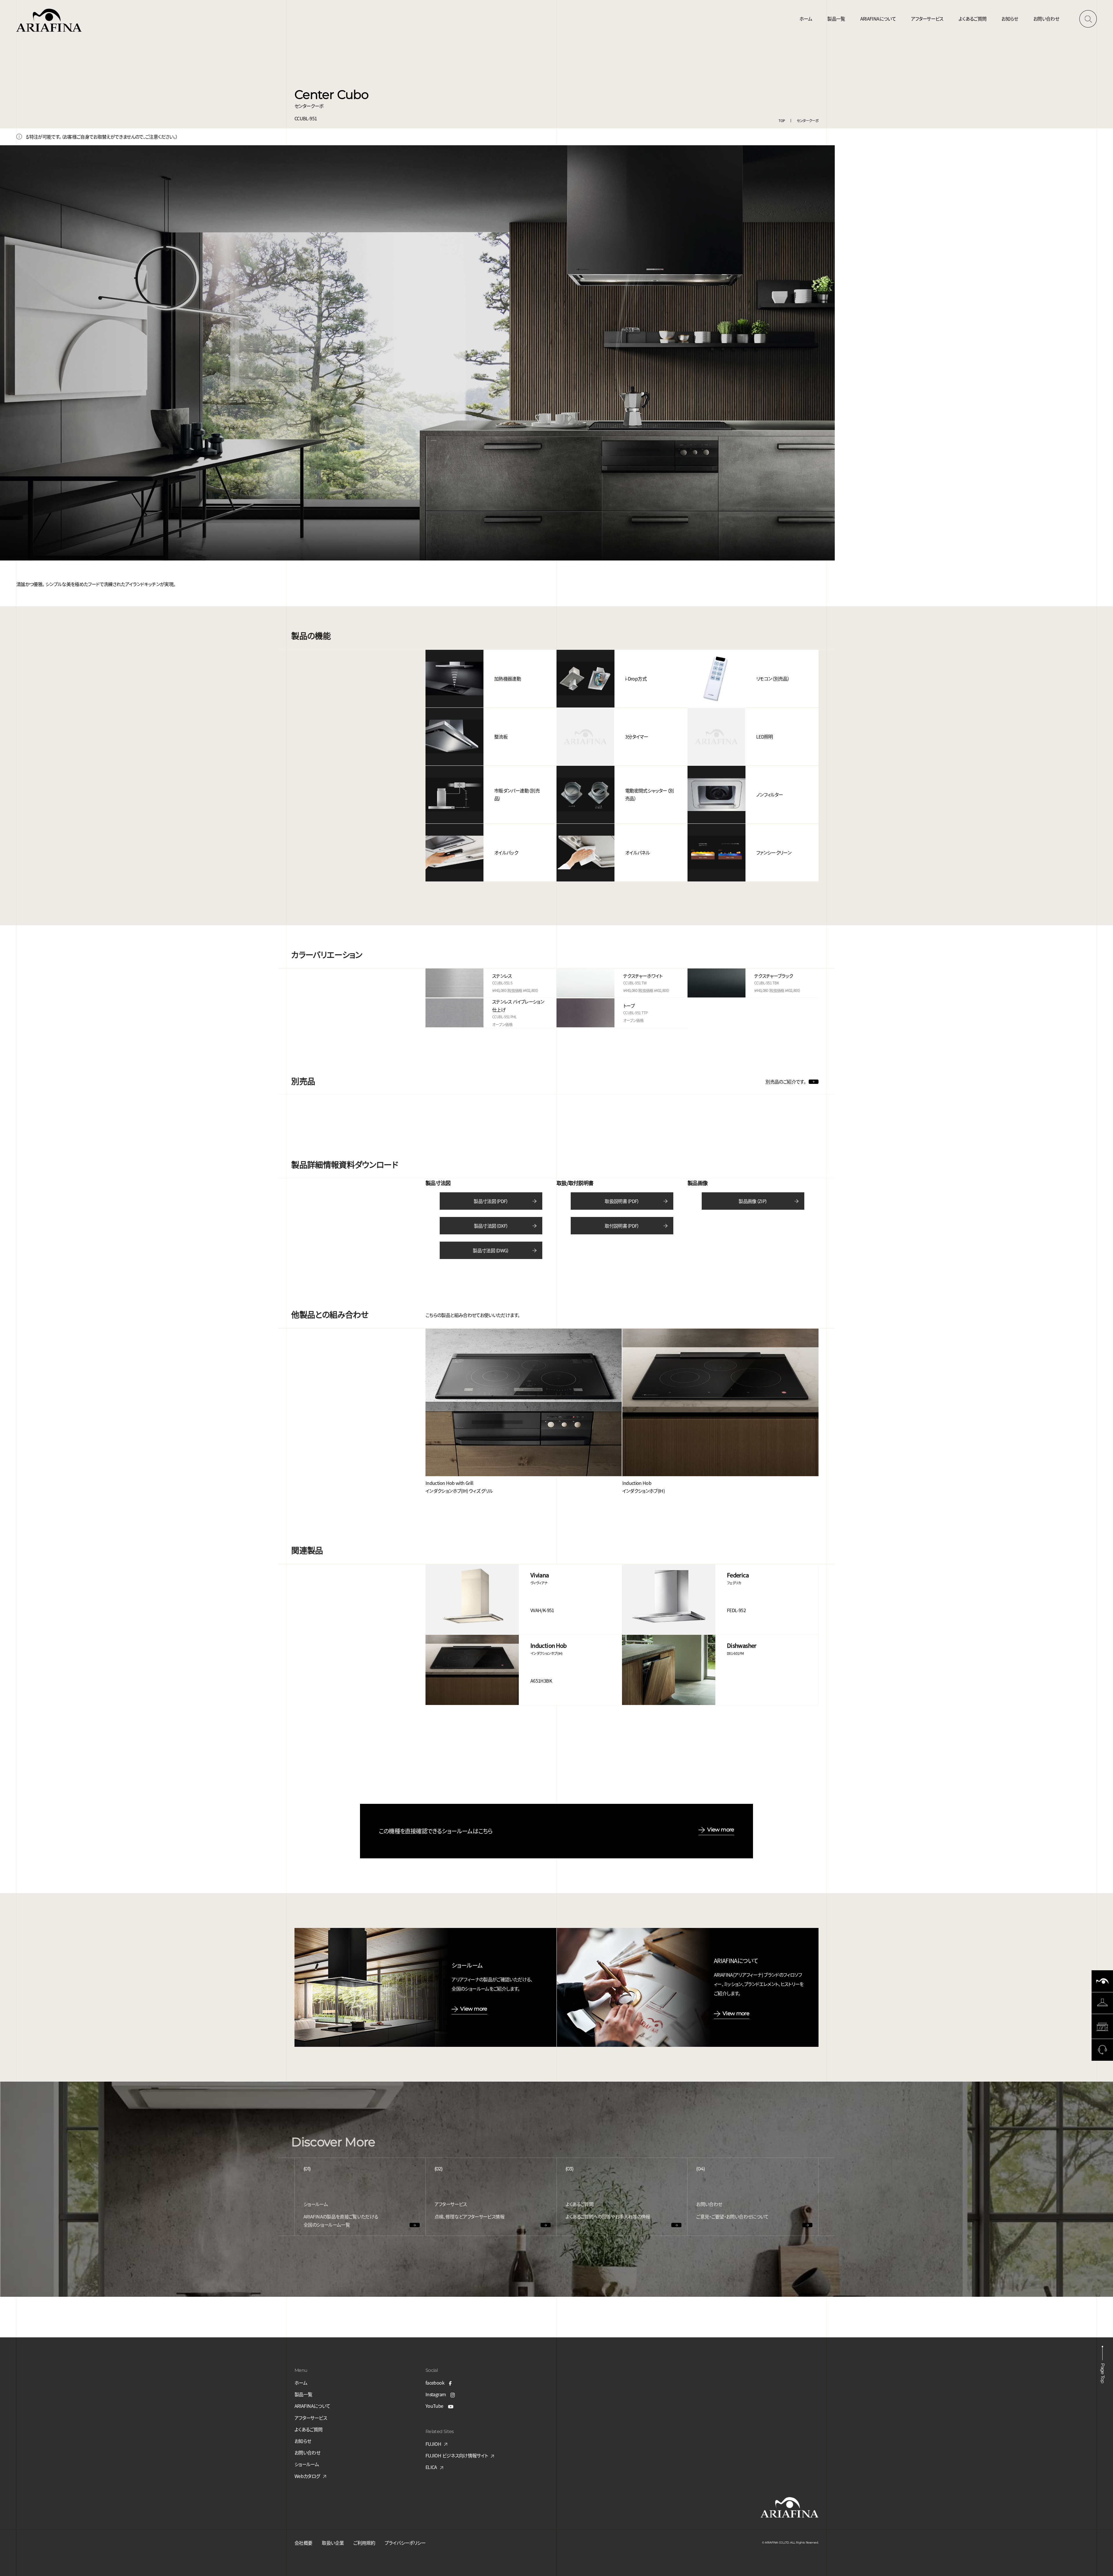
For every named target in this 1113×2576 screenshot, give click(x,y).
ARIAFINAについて (878, 19)
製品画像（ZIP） (753, 1201)
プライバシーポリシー (405, 2543)
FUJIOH (433, 2444)
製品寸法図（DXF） (491, 1226)
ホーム (806, 19)
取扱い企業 (333, 2543)
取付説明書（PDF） (622, 1226)
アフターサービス (927, 19)
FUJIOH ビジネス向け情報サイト (457, 2455)
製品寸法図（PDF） (491, 1201)
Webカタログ (307, 2476)
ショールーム (307, 2464)
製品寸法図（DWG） (491, 1250)
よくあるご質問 (973, 19)
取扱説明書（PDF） (622, 1201)
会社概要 (303, 2543)
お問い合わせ (1046, 19)
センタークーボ (808, 120)
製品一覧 (836, 19)
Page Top (1103, 2373)
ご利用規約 (364, 2543)
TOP (782, 120)
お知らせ (1010, 19)
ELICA (431, 2467)
